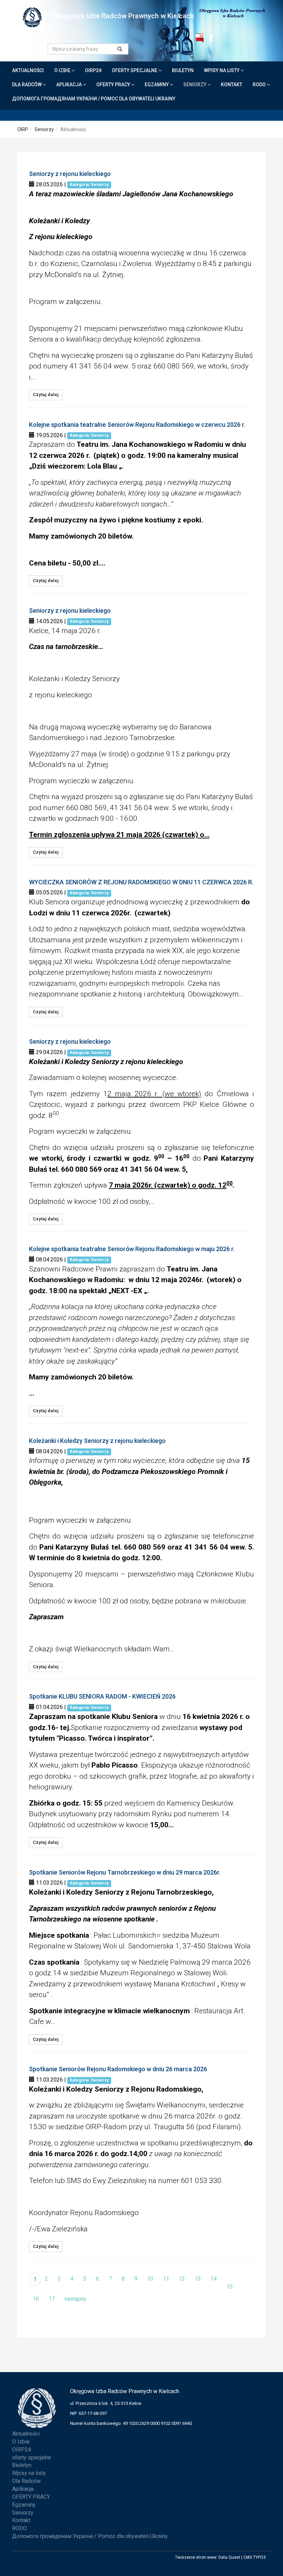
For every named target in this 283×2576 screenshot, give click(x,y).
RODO (260, 85)
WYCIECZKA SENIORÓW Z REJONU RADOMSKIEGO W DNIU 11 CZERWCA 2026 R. (141, 882)
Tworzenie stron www (196, 2557)
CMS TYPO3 (255, 2557)
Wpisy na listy (222, 70)
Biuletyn (183, 70)
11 (166, 2279)
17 (52, 2299)
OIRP (23, 129)
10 (150, 2279)
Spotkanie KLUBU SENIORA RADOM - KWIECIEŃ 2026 (102, 1696)
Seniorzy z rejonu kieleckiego (70, 174)
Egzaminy (157, 85)
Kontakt (232, 85)
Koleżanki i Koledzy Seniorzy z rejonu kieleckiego (97, 1441)
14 (214, 2279)
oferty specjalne (135, 70)
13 (198, 2279)
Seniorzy (195, 85)
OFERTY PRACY (114, 85)
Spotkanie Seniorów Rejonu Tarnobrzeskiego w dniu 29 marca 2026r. (125, 1872)
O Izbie (63, 70)
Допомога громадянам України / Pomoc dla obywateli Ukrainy (94, 99)
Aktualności (28, 70)
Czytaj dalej (46, 395)
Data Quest (229, 2557)
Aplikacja (70, 85)
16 (36, 2299)
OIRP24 (93, 70)
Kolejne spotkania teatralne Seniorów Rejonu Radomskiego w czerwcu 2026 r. (137, 425)
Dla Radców (27, 85)
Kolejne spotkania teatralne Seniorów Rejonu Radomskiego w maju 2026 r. (132, 1249)
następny (75, 2299)
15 (230, 2287)
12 (182, 2279)
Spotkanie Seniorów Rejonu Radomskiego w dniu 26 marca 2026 (118, 2069)
